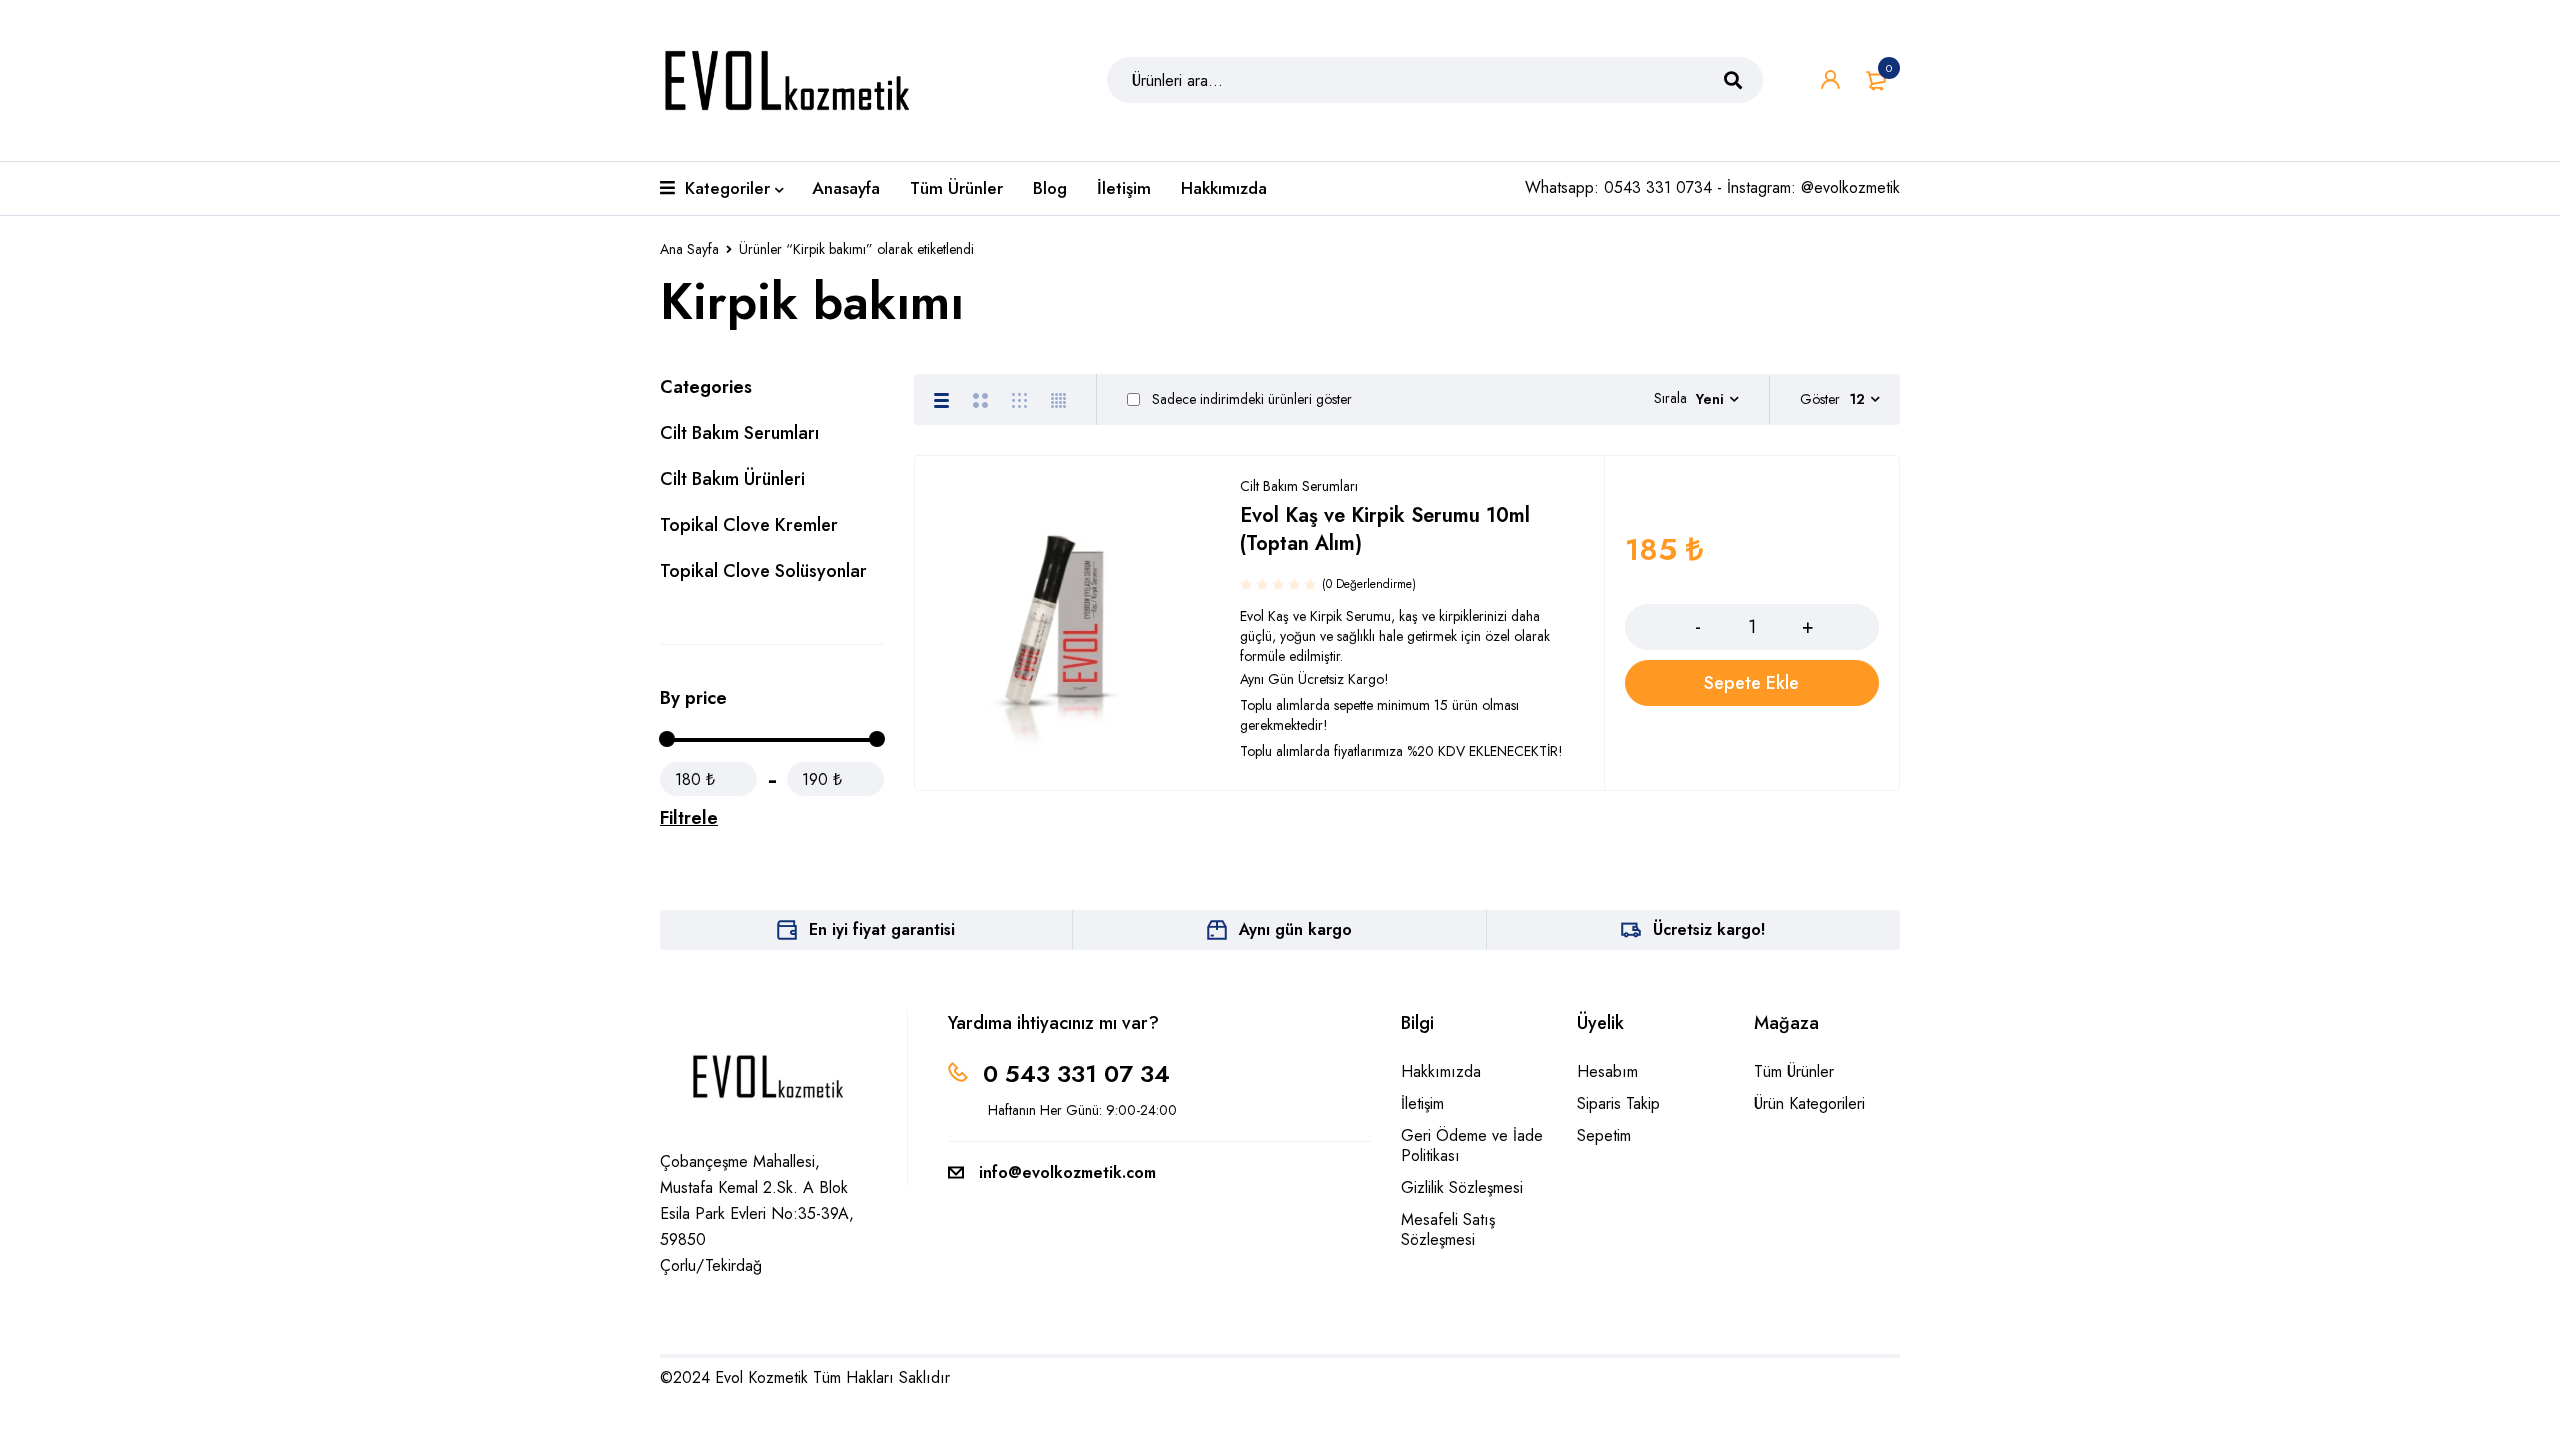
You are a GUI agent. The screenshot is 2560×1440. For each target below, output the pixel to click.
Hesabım (1607, 1071)
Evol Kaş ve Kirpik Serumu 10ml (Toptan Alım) (1385, 529)
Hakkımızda (1441, 1071)
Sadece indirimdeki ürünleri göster (1250, 399)
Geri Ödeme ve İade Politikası (1472, 1145)
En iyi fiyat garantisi (882, 929)
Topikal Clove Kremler (749, 525)
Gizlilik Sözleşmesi (1462, 1187)
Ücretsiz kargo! (1709, 929)
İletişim (1422, 1103)
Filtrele (689, 818)
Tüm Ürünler (1794, 1071)
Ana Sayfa (689, 249)
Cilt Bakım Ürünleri (732, 479)
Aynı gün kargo (1295, 929)
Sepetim (1604, 1135)
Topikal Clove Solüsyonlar (763, 571)
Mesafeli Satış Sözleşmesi (1448, 1229)
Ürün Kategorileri (1809, 1103)
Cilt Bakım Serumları (739, 433)
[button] (1752, 683)
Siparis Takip (1618, 1103)
